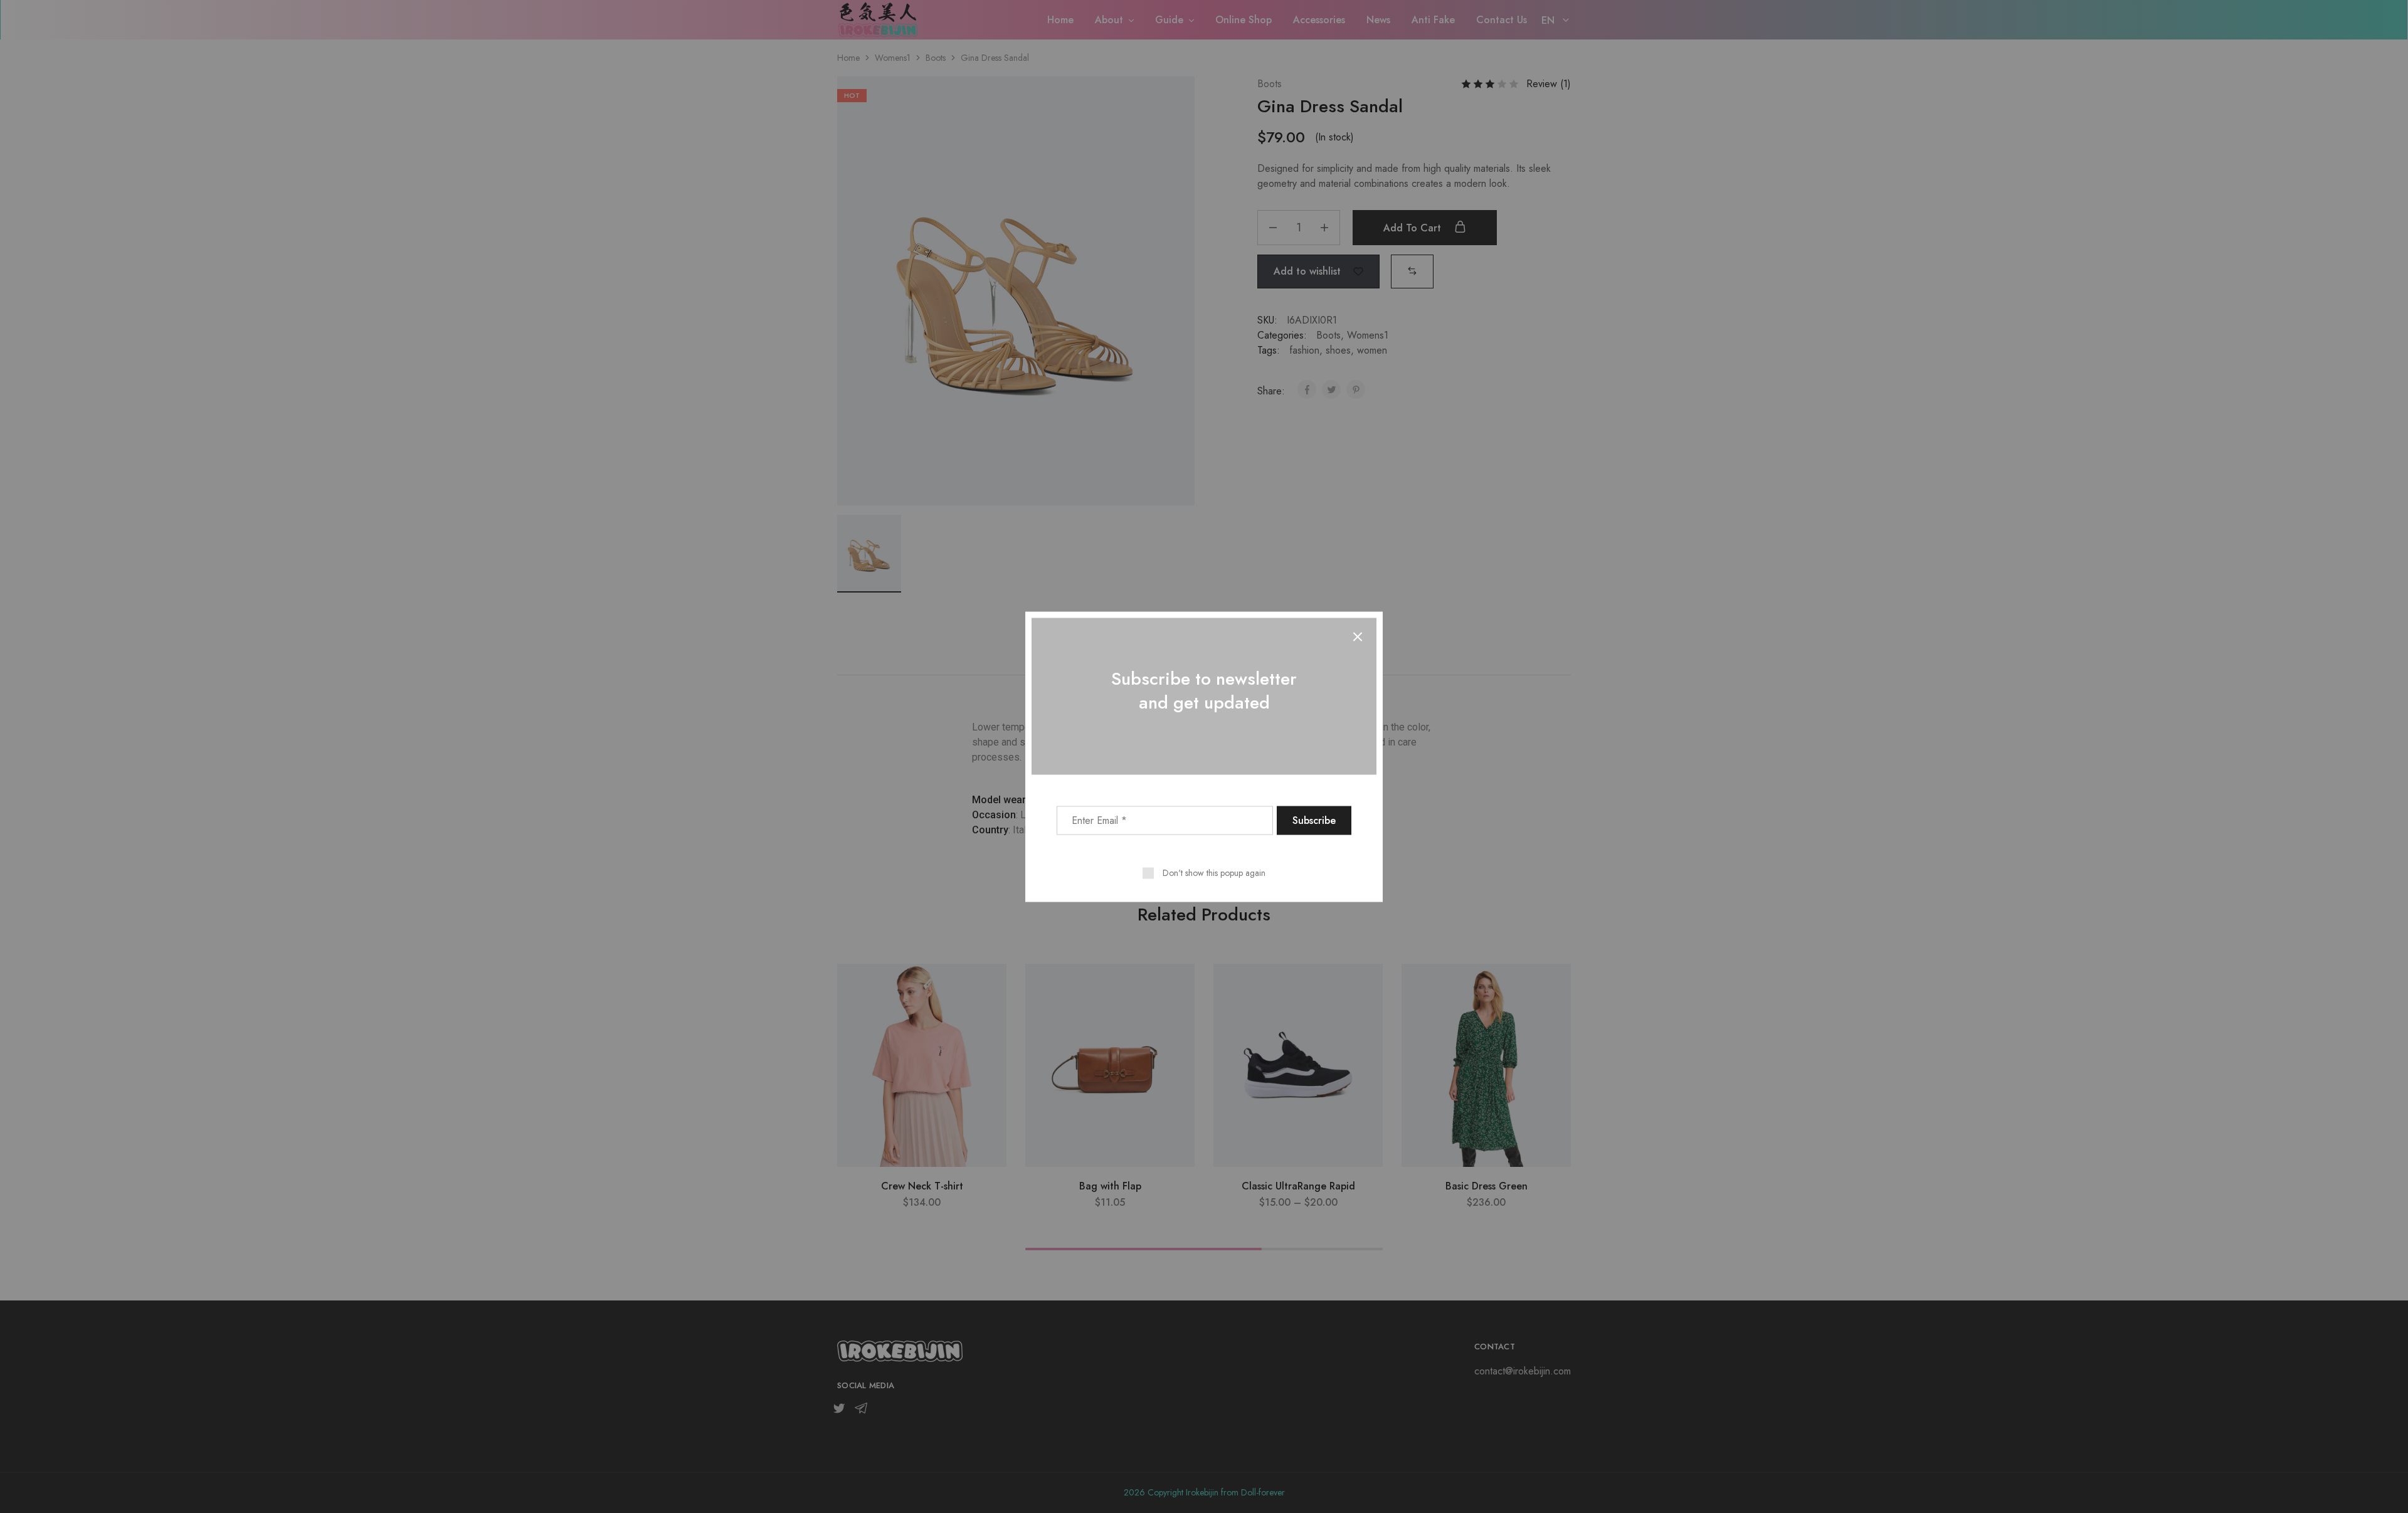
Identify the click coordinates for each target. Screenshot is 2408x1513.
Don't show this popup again (1214, 872)
